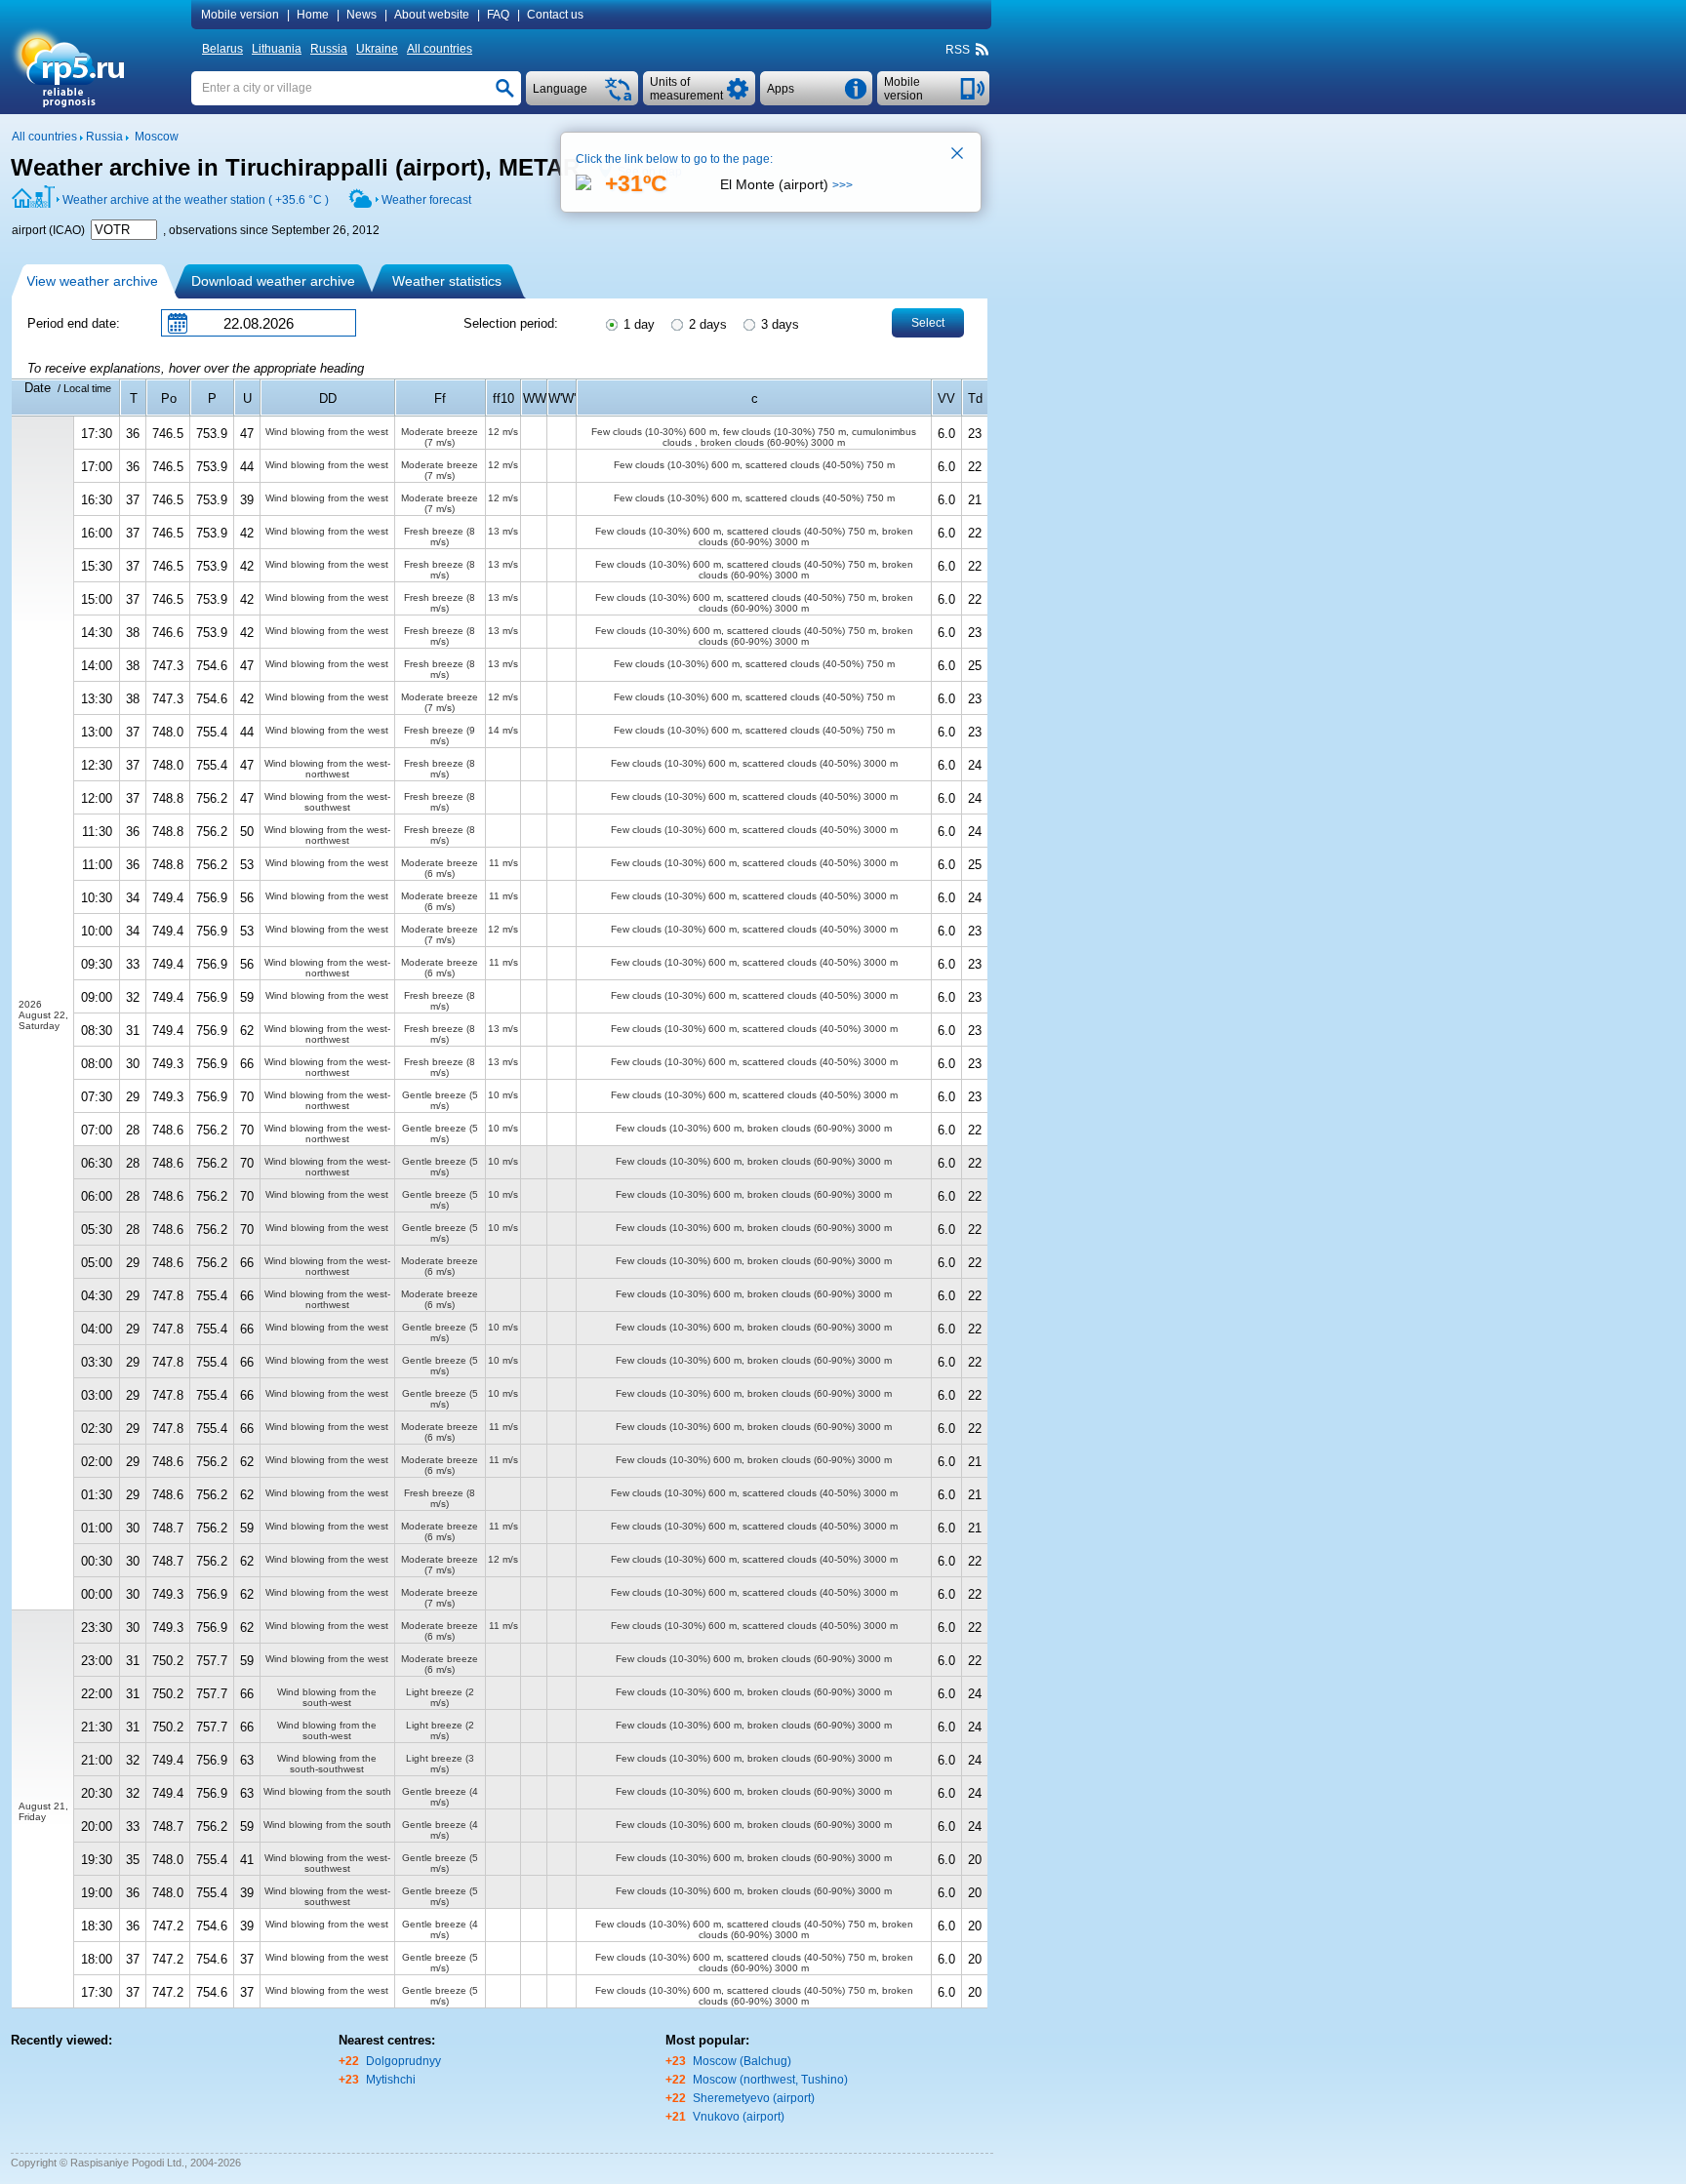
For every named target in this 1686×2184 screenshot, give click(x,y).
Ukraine (377, 49)
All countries (440, 49)
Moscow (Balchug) (742, 2061)
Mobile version (240, 15)
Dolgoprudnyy (403, 2061)
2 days (706, 324)
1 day (637, 324)
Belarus (222, 49)
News (361, 15)
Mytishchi (391, 2080)
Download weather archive (273, 281)
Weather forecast (426, 200)
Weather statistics (447, 281)
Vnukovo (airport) (739, 2117)
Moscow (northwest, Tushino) (770, 2080)
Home (313, 15)
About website (432, 15)
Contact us (555, 15)
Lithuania (277, 49)
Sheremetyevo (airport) (754, 2098)
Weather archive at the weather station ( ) (196, 200)
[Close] (958, 155)
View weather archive (92, 281)
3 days (778, 324)
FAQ (498, 15)
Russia (329, 49)
